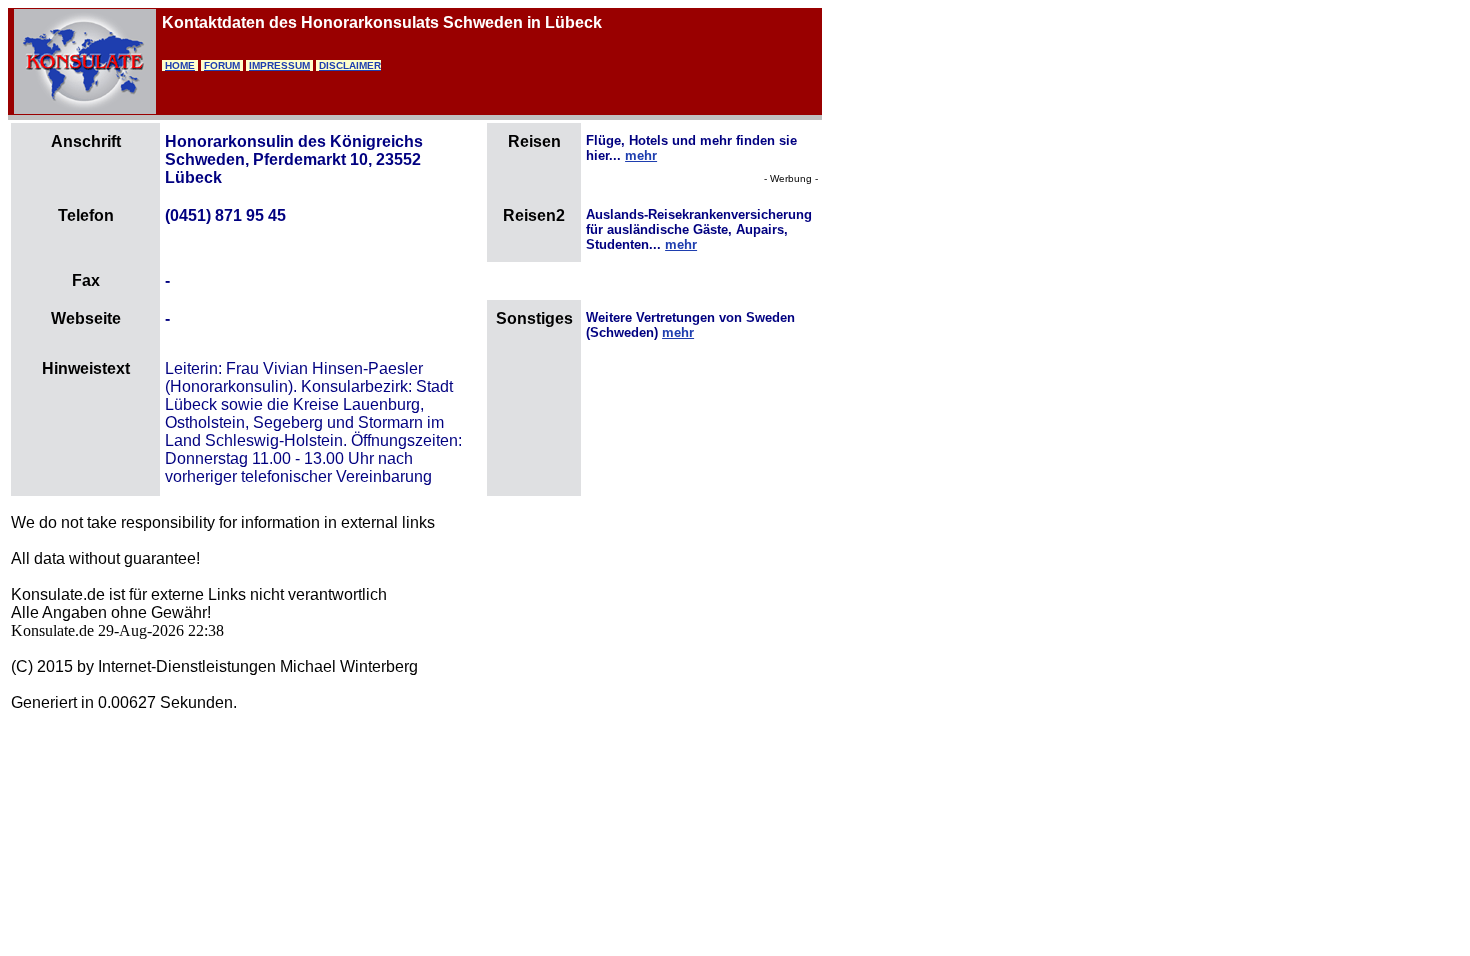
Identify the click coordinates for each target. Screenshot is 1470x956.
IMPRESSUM (279, 65)
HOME (180, 65)
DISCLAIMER (350, 65)
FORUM (222, 65)
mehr (641, 155)
